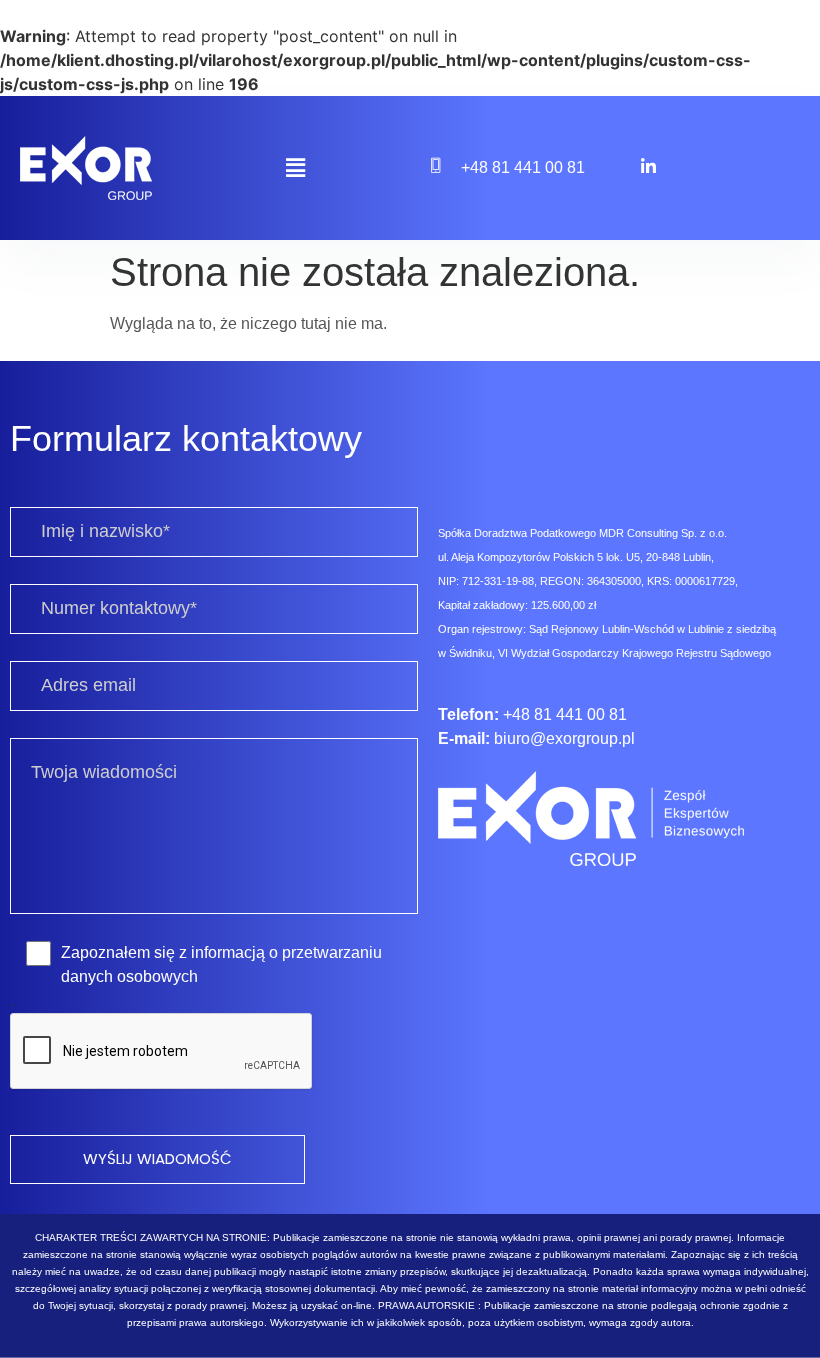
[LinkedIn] (648, 166)
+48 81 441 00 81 (523, 167)
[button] (295, 168)
